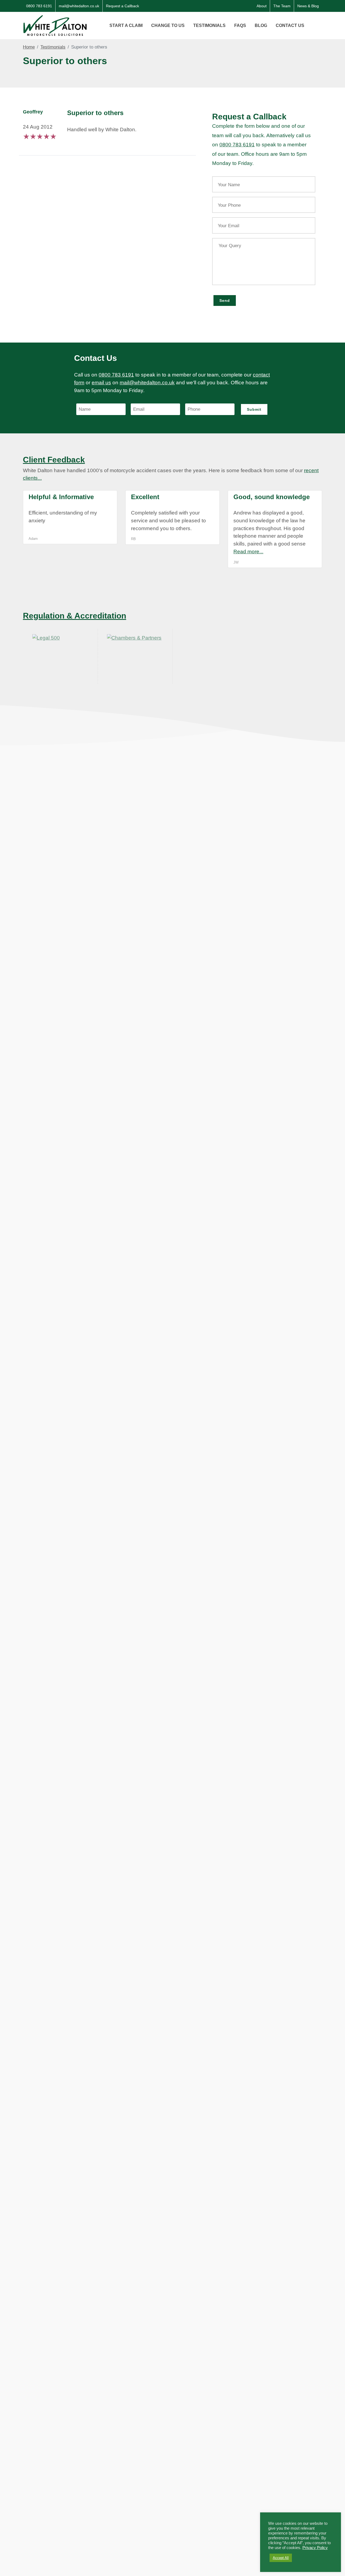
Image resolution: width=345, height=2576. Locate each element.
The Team (282, 6)
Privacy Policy (315, 2548)
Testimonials (53, 47)
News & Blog (308, 6)
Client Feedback (54, 460)
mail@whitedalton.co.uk (79, 6)
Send (225, 301)
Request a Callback (123, 6)
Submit (254, 409)
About (262, 6)
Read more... (248, 552)
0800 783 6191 (39, 6)
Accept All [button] (281, 2558)
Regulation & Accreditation (75, 616)
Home (29, 47)
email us (101, 383)
